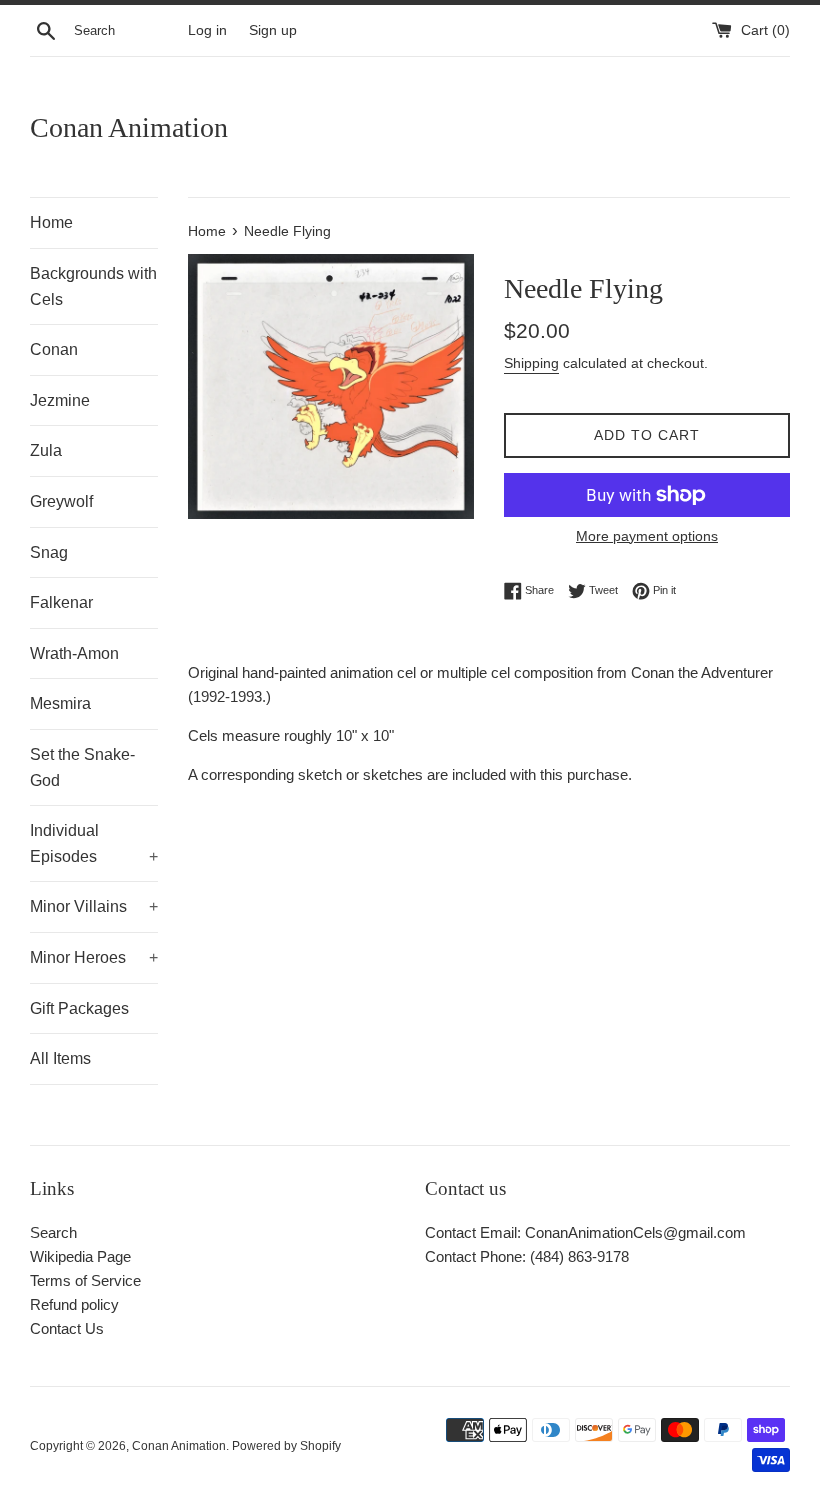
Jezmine (60, 400)
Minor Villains (94, 906)
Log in (207, 30)
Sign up (273, 30)
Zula (46, 450)
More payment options (647, 536)
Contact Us (67, 1328)
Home (51, 222)
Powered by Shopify (286, 1446)
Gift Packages (79, 1008)
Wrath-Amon (74, 653)
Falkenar (61, 602)
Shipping (531, 363)
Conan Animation (129, 127)
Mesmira (60, 703)
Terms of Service (85, 1280)
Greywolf (61, 501)
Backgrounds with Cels (93, 286)
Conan (54, 349)
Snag (49, 552)
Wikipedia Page (80, 1256)
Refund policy (74, 1304)
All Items (60, 1058)
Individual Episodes (94, 843)
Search (53, 1232)
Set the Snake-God (82, 767)
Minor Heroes (94, 957)
